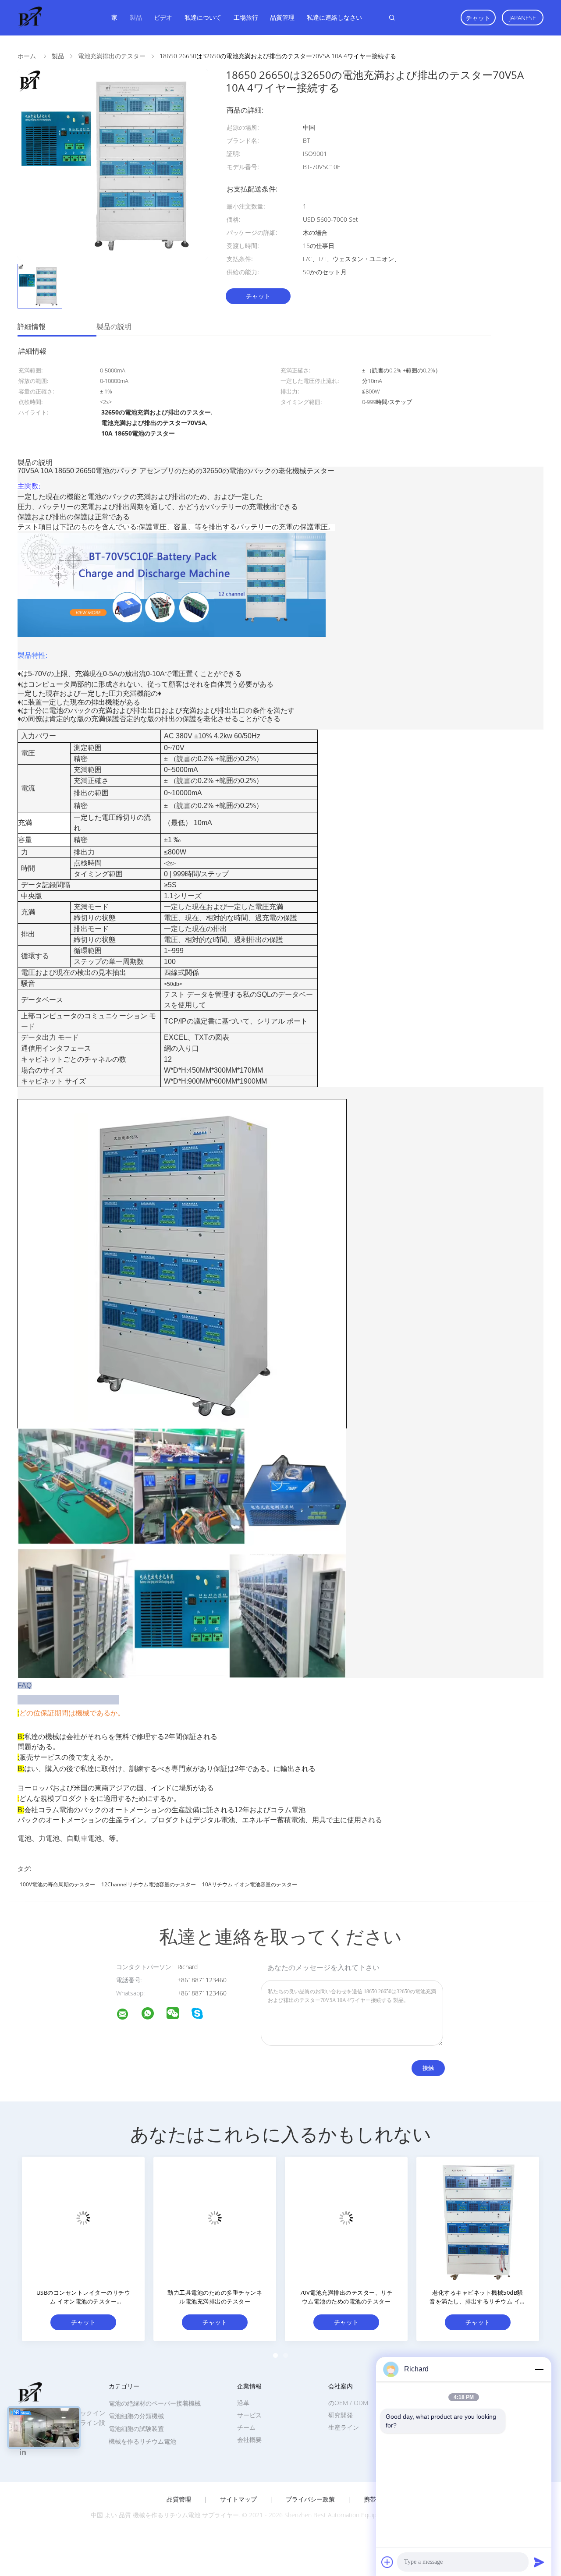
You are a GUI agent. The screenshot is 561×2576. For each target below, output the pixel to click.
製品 (136, 17)
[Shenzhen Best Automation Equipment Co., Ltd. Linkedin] (23, 2452)
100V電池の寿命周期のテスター (57, 1884)
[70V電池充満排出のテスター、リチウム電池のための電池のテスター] (346, 2218)
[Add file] (387, 2562)
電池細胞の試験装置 (136, 2429)
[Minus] (539, 2369)
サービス (249, 2415)
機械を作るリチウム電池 (142, 2441)
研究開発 (341, 2415)
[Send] (539, 2562)
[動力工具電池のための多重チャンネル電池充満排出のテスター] (215, 2218)
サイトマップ (238, 2499)
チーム (246, 2427)
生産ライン (344, 2427)
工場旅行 (246, 17)
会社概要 (249, 2440)
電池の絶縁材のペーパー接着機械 (155, 2403)
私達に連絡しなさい (334, 17)
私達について (203, 17)
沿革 (243, 2403)
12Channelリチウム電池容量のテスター (149, 1884)
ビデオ (163, 17)
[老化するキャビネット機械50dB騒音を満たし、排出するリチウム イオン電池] (478, 2218)
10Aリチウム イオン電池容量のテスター (250, 1884)
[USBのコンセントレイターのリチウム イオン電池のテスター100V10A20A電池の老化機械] (83, 2218)
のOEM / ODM (348, 2403)
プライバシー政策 (310, 2499)
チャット (478, 18)
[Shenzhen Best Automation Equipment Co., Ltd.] (128, 2015)
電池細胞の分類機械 (136, 2416)
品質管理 (282, 17)
